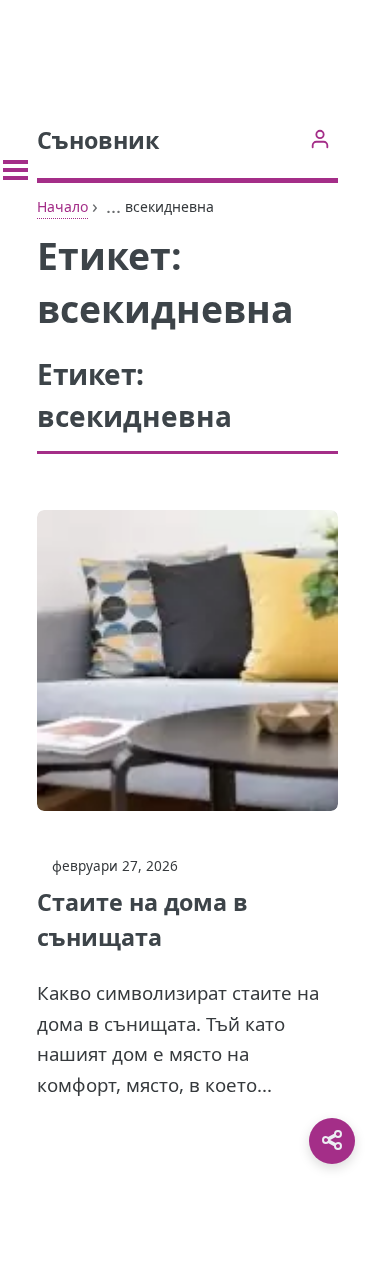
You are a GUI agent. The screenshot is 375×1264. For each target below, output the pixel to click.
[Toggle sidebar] (15, 170)
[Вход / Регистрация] (319, 138)
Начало (62, 206)
